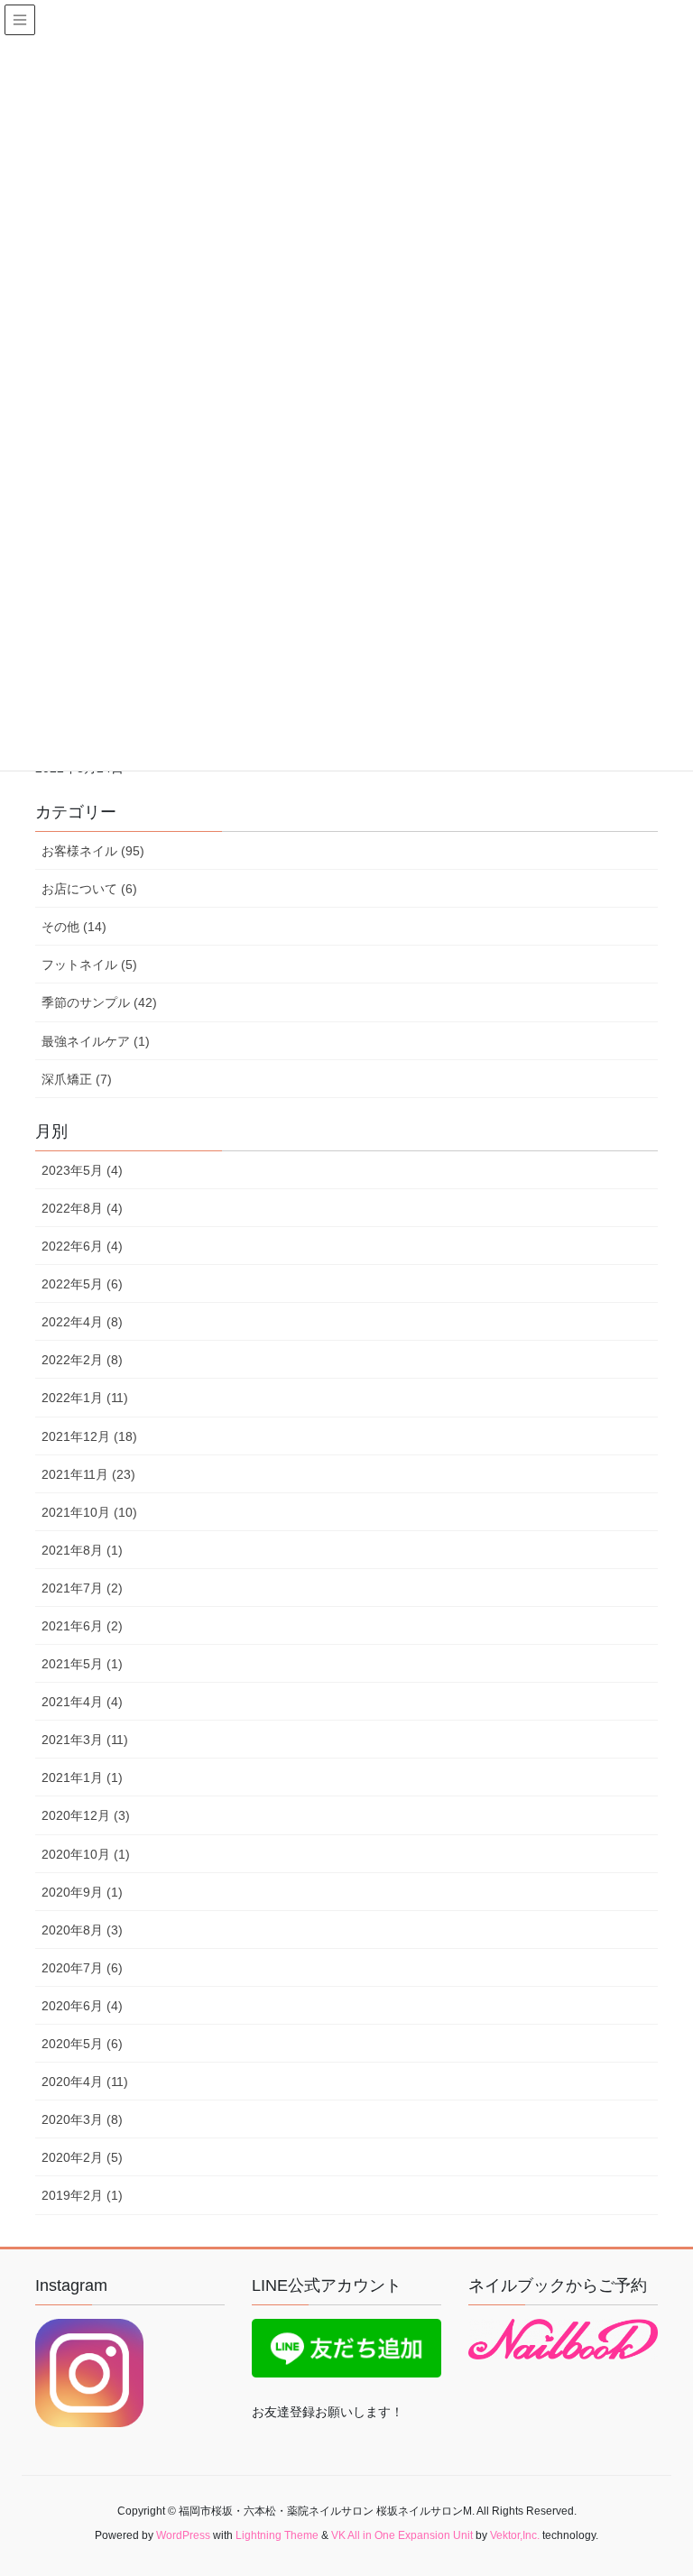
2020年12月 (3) (86, 1815)
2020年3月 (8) (82, 2119)
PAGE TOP (660, 2482)
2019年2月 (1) (82, 2195)
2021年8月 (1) (82, 1550)
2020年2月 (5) (82, 2157)
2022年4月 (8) (82, 1322)
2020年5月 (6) (82, 2044)
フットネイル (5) (89, 965)
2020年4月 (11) (85, 2082)
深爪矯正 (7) (77, 1079)
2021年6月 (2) (82, 1626)
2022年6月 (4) (82, 1246)
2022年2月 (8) (82, 1360)
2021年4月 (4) (82, 1702)
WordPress (183, 2535)
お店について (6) (89, 889)
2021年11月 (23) (88, 1474)
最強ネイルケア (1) (96, 1041)
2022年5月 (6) (82, 1284)
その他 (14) (74, 927)
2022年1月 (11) (85, 1398)
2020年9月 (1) (82, 1892)
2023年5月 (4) (82, 1170)
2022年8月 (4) (82, 1208)
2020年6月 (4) (82, 2006)
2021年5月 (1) (82, 1664)
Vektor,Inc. (515, 2535)
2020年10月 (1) (86, 1854)
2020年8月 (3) (82, 1930)
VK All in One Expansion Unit (402, 2535)
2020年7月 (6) (82, 1968)
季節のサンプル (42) (99, 1002)
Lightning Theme (277, 2535)
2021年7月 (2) (82, 1588)
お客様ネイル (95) (93, 851)
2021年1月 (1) (82, 1777)
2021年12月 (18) (89, 1436)
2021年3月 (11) (85, 1740)
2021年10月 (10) (89, 1512)
